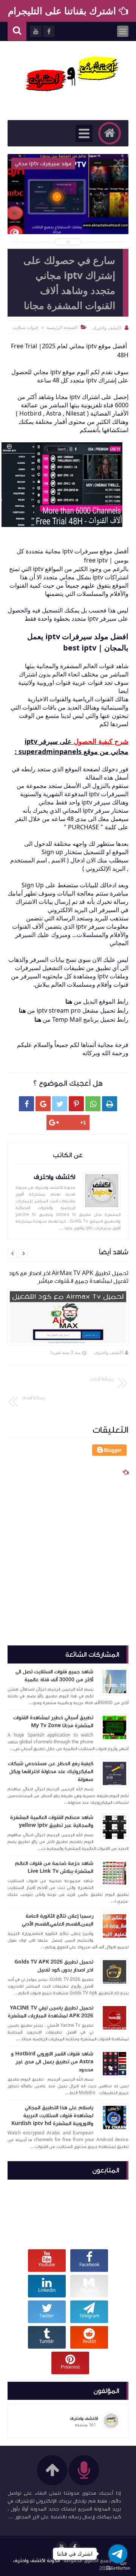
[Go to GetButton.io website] (118, 2568)
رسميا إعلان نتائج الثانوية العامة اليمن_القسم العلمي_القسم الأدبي (58, 1920)
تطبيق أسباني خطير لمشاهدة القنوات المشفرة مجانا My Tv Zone (53, 1722)
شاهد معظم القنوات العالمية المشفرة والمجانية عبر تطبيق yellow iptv (52, 1821)
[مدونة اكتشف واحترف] (72, 77)
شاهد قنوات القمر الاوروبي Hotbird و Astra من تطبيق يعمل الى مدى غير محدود (52, 2062)
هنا (69, 1001)
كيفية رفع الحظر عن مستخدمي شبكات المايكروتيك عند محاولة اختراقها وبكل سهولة (51, 1772)
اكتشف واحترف (108, 1352)
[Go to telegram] (118, 2554)
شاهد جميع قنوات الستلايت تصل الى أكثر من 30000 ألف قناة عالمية (54, 1676)
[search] (17, 31)
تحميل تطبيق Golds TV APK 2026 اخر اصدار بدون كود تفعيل (54, 1966)
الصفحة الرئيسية (62, 327)
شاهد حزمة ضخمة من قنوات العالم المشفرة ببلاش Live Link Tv (54, 1867)
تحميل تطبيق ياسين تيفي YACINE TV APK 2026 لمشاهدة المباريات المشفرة (51, 2012)
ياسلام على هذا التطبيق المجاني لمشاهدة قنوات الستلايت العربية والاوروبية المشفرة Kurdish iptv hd (52, 2116)
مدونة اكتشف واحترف (37, 2561)
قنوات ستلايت (25, 327)
